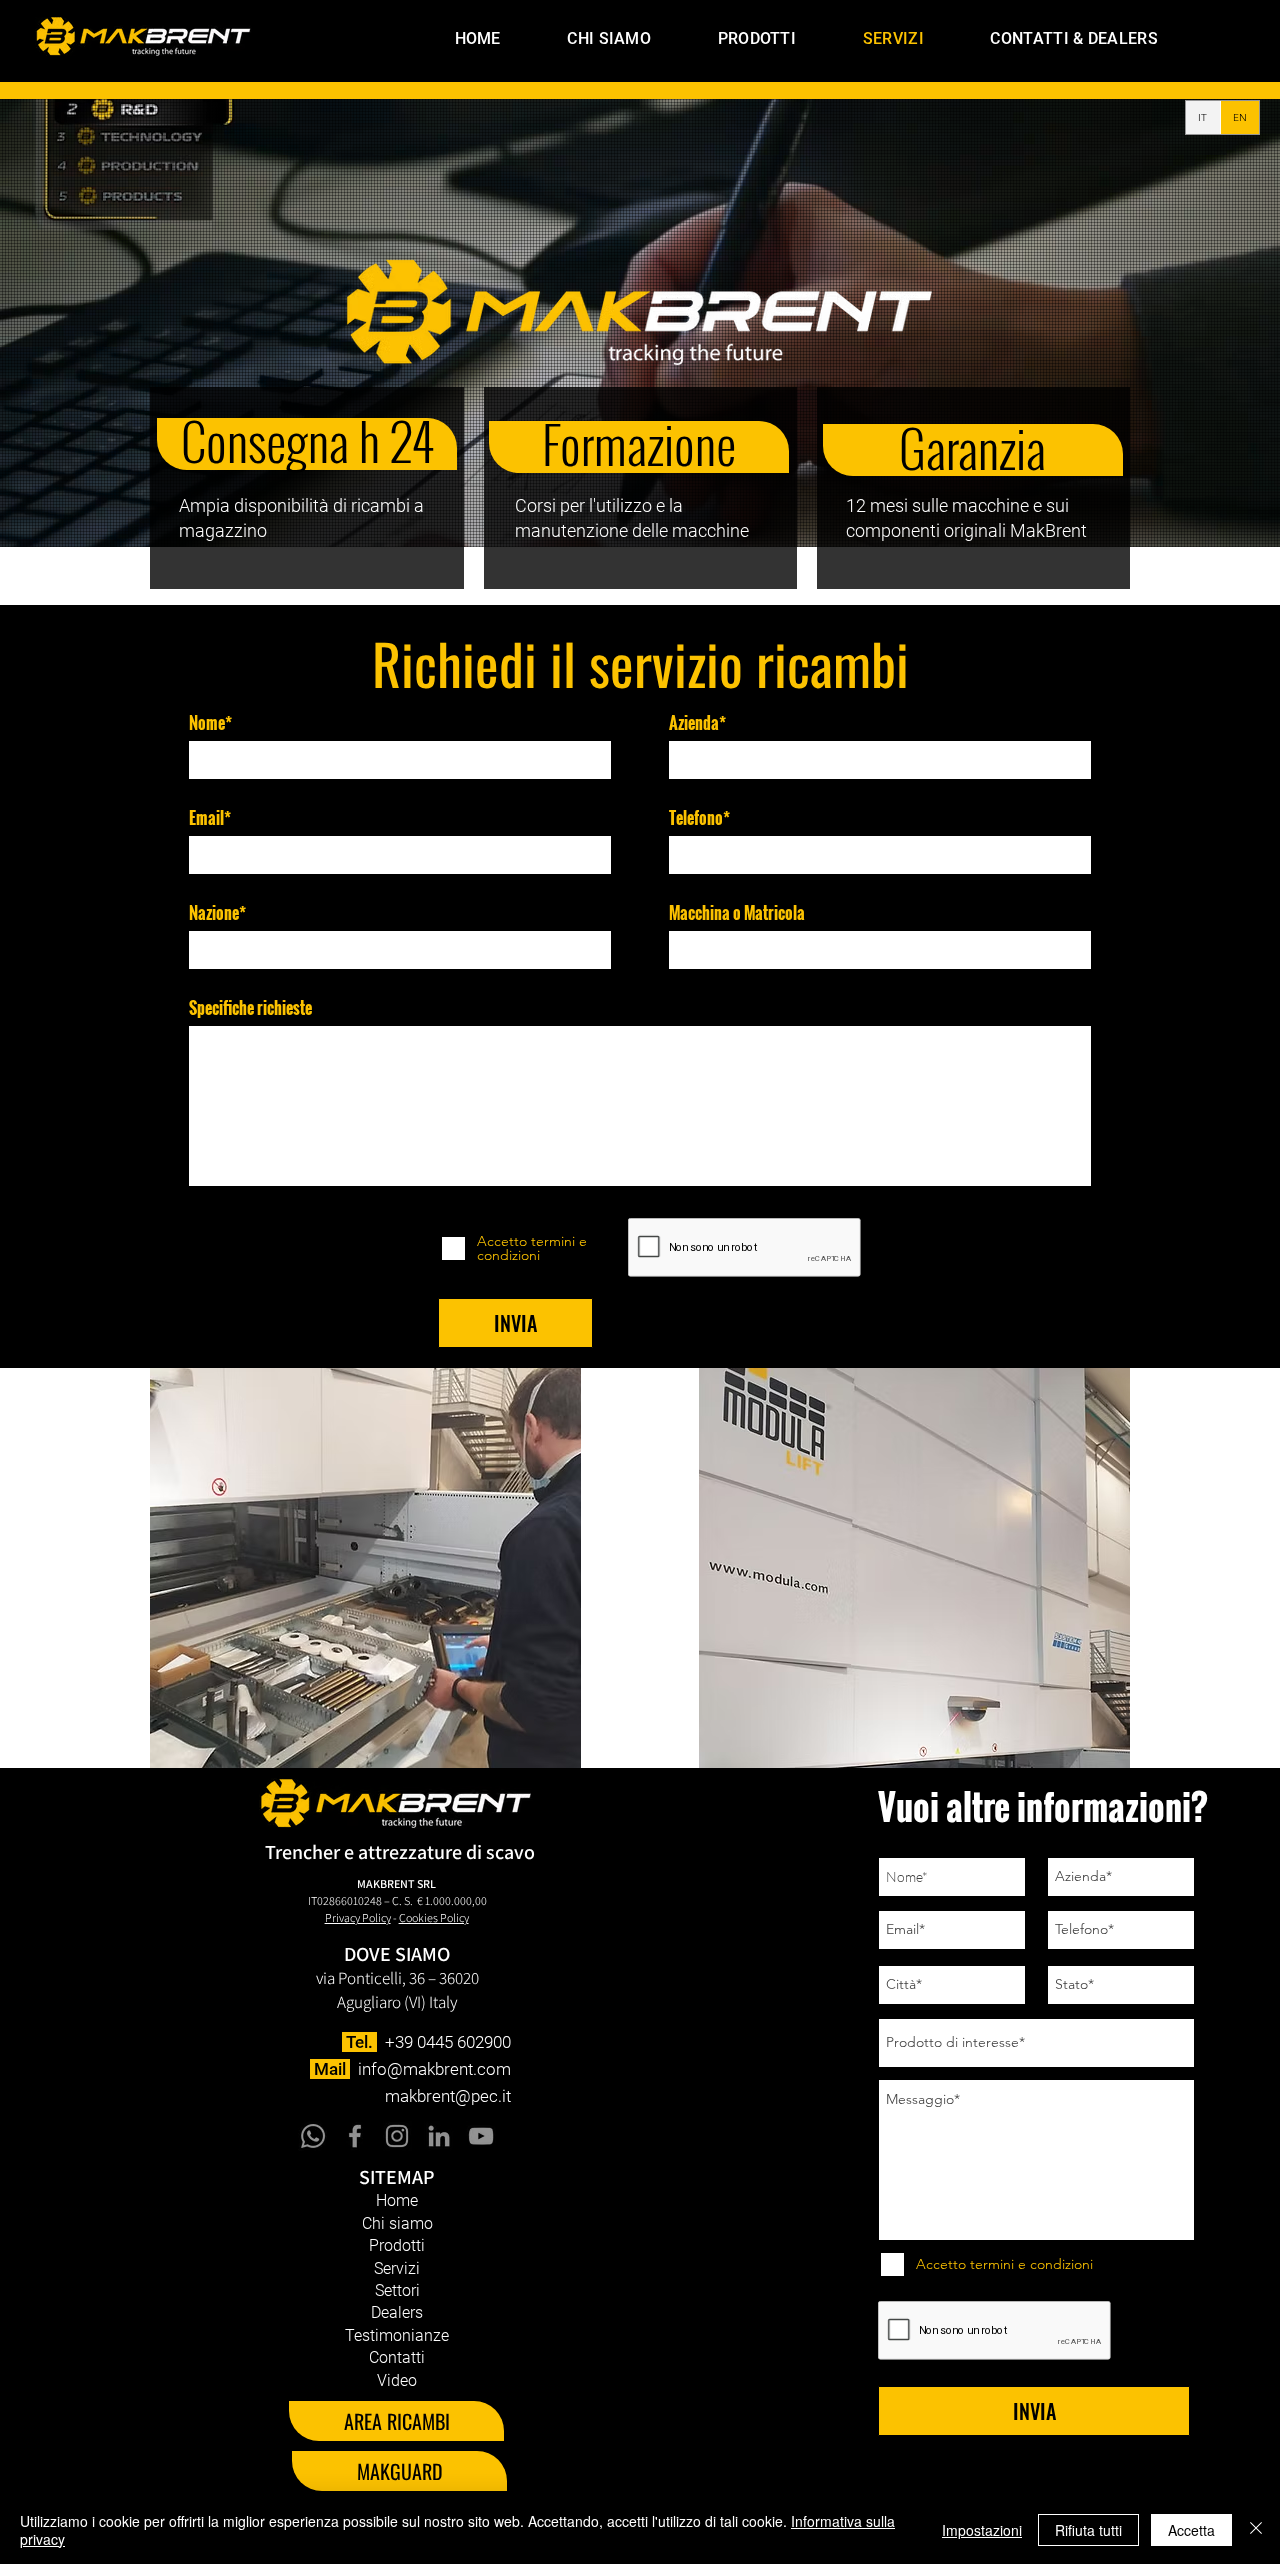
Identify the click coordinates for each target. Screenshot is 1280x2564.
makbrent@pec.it (448, 2096)
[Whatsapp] (313, 2136)
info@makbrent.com (434, 2069)
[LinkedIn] (439, 2136)
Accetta (1191, 2530)
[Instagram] (397, 2136)
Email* (210, 818)
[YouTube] (481, 2136)
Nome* (210, 723)
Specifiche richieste (250, 1008)
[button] (731, 38)
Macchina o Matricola (737, 913)
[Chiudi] (1256, 2530)
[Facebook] (355, 2136)
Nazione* (217, 913)
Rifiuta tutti (1088, 2530)
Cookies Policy (434, 1917)
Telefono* (699, 818)
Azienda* (697, 723)
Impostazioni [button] (982, 2530)
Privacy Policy (358, 1917)
